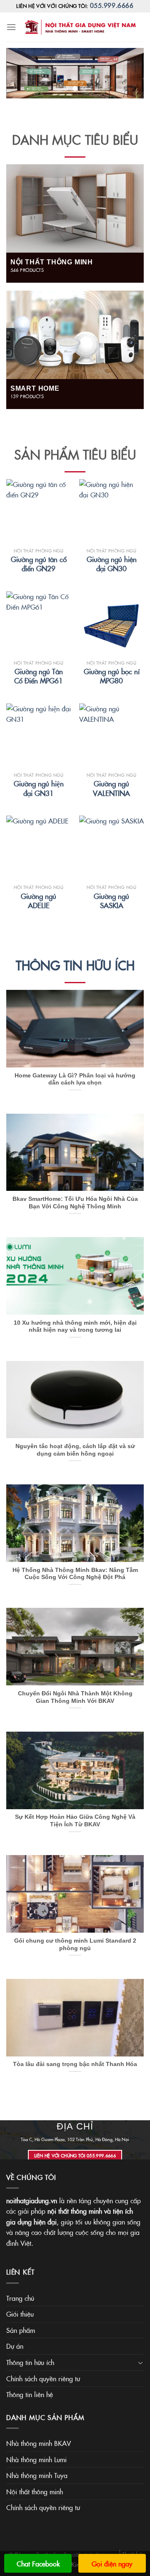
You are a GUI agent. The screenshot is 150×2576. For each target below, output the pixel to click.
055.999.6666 (112, 5)
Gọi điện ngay (112, 2563)
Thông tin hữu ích (75, 965)
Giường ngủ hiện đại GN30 (112, 564)
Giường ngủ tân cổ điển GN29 (39, 564)
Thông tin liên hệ (30, 2394)
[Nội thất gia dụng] (80, 27)
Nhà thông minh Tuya (37, 2475)
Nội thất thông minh (35, 2491)
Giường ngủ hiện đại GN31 (39, 788)
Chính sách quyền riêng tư (43, 2378)
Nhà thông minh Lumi (36, 2459)
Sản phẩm (21, 2330)
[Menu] (11, 27)
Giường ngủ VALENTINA (111, 788)
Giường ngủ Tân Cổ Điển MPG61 (39, 676)
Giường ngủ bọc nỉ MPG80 (112, 676)
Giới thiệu (20, 2314)
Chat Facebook (38, 2563)
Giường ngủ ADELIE (39, 901)
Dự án (15, 2346)
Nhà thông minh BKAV (39, 2443)
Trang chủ (20, 2298)
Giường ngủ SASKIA (111, 901)
